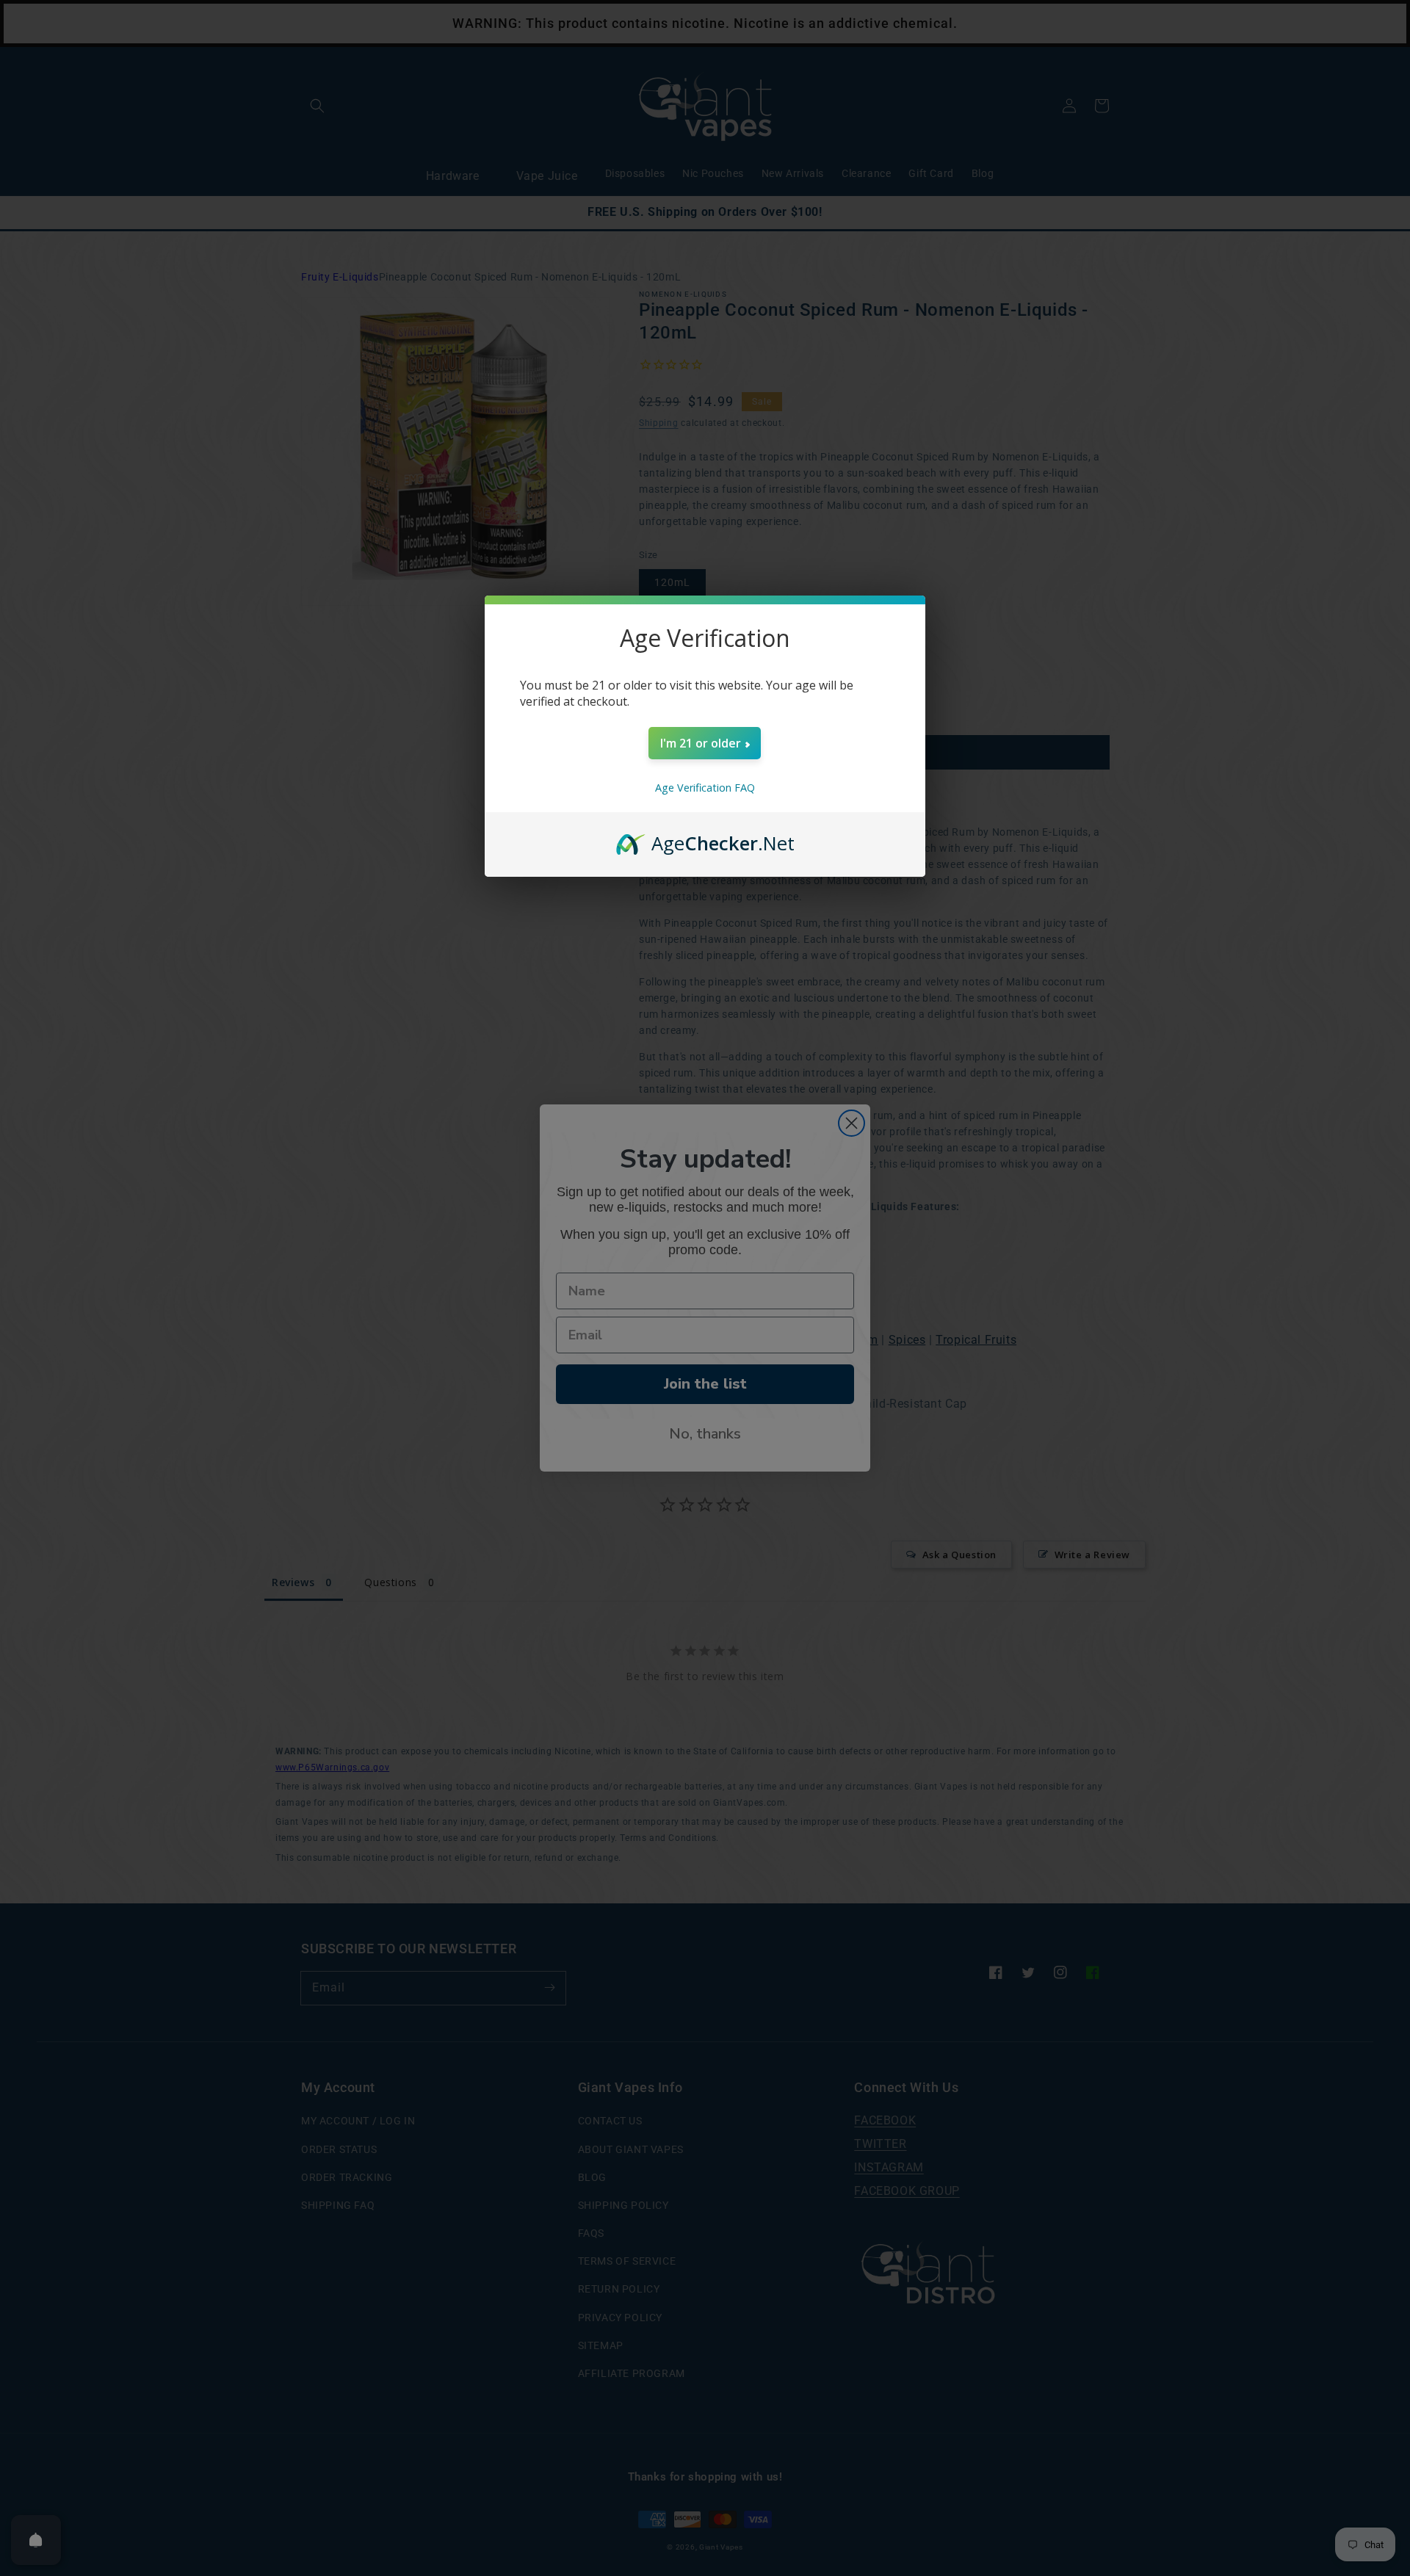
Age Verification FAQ (705, 788)
